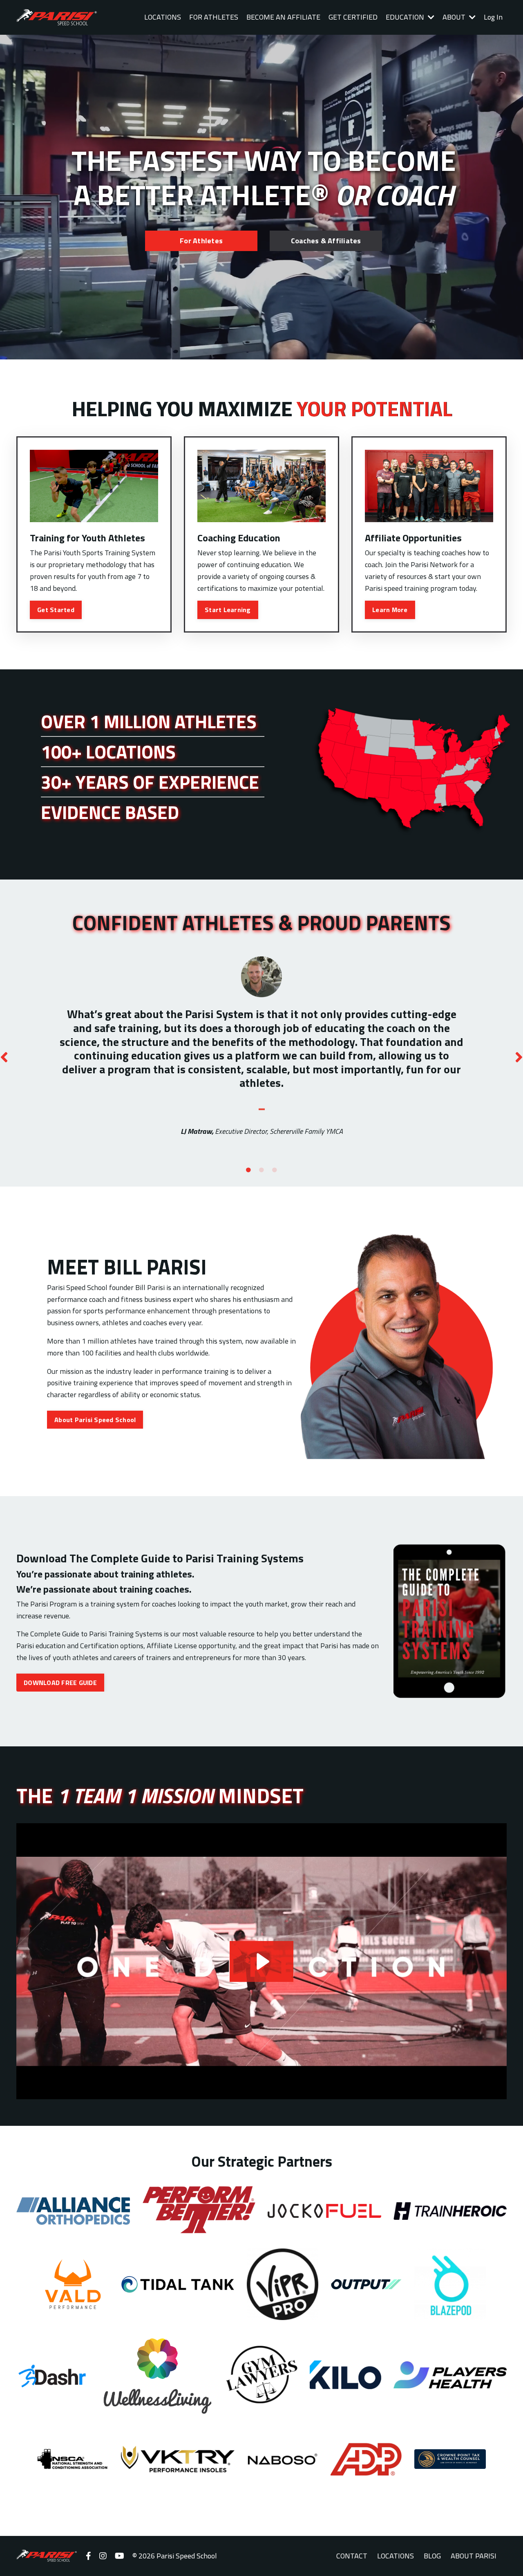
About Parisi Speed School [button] (95, 1420)
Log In (493, 17)
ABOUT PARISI (474, 2556)
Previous (4, 1057)
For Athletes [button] (201, 241)
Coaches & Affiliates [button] (326, 241)
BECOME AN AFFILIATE (283, 17)
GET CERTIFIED (353, 17)
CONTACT (352, 2556)
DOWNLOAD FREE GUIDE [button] (60, 1683)
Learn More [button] (390, 610)
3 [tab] (275, 1170)
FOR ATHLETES (214, 17)
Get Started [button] (56, 610)
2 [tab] (261, 1170)
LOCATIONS (163, 17)
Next (519, 1057)
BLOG (432, 2556)
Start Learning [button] (228, 610)
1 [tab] (248, 1170)
